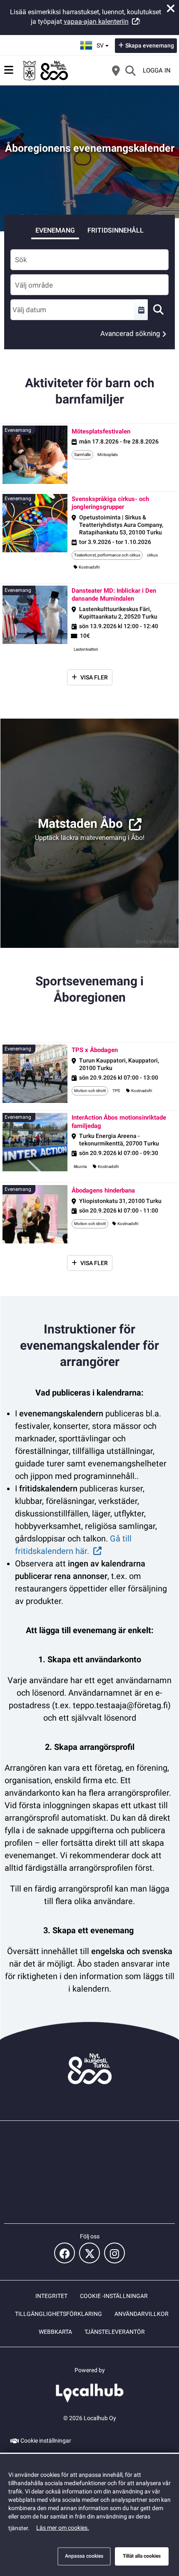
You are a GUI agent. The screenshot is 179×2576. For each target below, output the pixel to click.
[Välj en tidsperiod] (141, 310)
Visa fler (94, 677)
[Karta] (116, 70)
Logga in (157, 70)
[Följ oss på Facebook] (65, 2253)
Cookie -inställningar (114, 2296)
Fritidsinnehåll (116, 230)
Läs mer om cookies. (63, 2528)
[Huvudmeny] (9, 70)
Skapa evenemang (150, 45)
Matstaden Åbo (80, 823)
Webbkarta (55, 2332)
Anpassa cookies (84, 2556)
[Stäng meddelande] (171, 8)
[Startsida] (46, 70)
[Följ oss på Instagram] (114, 2253)
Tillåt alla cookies (142, 2556)
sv (104, 43)
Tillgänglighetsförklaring (58, 2314)
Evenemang (55, 230)
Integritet (51, 2296)
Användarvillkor (142, 2314)
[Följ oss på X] (89, 2253)
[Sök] (130, 70)
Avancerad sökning (130, 333)
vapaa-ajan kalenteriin (96, 21)
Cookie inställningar (46, 2441)
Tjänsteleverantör (115, 2332)
